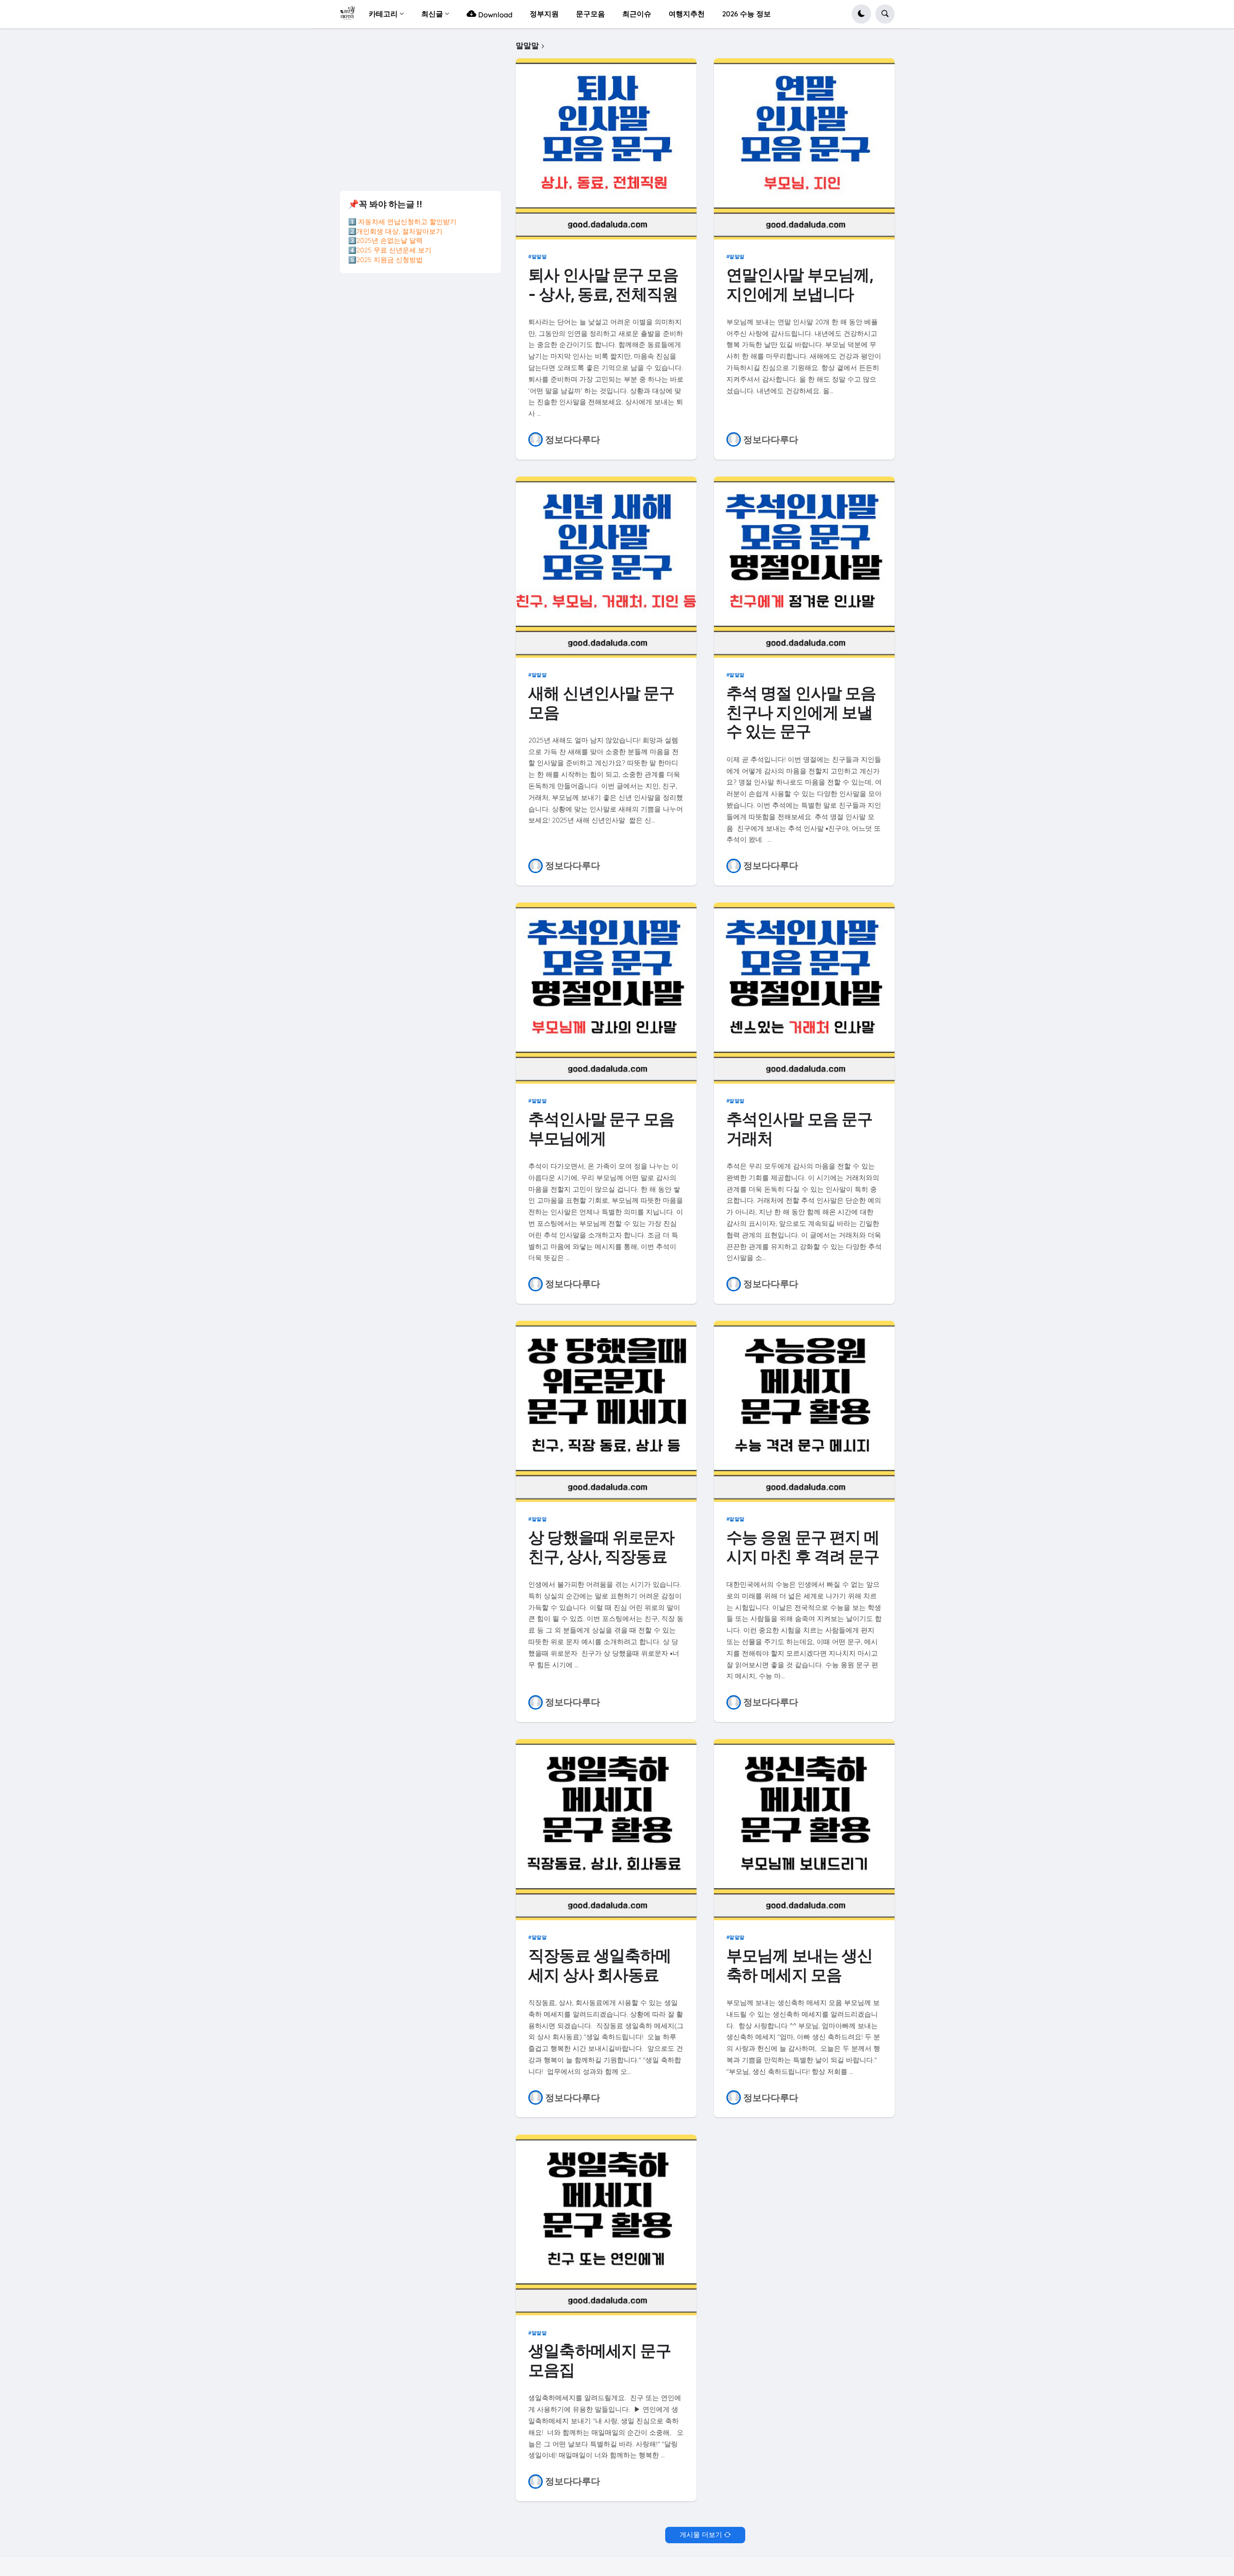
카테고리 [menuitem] (383, 14)
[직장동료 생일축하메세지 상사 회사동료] (606, 1830)
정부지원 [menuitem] (544, 14)
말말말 (539, 256)
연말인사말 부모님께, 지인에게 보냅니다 (800, 285)
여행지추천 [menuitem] (687, 14)
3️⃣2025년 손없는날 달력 (385, 240)
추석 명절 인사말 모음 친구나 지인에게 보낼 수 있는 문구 (801, 712)
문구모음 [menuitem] (590, 14)
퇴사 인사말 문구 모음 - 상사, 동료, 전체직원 (603, 285)
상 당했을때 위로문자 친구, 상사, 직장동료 (601, 1547)
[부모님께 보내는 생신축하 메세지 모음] (805, 1830)
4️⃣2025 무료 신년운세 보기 (390, 250)
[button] (861, 14)
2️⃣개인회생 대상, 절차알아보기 (395, 231)
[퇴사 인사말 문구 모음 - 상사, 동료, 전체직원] (606, 149)
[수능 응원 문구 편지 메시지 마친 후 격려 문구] (805, 1411)
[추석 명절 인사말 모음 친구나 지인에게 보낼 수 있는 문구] (805, 567)
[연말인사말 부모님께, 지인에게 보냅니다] (805, 149)
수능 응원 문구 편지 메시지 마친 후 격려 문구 (803, 1547)
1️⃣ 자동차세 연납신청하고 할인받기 (402, 222)
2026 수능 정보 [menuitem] (746, 14)
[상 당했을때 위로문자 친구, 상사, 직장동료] (606, 1411)
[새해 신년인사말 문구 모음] (606, 567)
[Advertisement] (420, 108)
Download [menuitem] (494, 15)
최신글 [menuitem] (432, 14)
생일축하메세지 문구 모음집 (600, 2360)
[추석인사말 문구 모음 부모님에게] (606, 993)
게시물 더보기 (701, 2535)
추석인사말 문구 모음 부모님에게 (601, 1129)
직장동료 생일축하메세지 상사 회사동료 (600, 1965)
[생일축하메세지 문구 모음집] (606, 2225)
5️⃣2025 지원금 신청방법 (385, 260)
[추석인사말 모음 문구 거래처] (805, 993)
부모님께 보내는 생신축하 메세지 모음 (799, 1965)
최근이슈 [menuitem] (637, 14)
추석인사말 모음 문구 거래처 (799, 1129)
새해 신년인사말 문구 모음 (601, 703)
